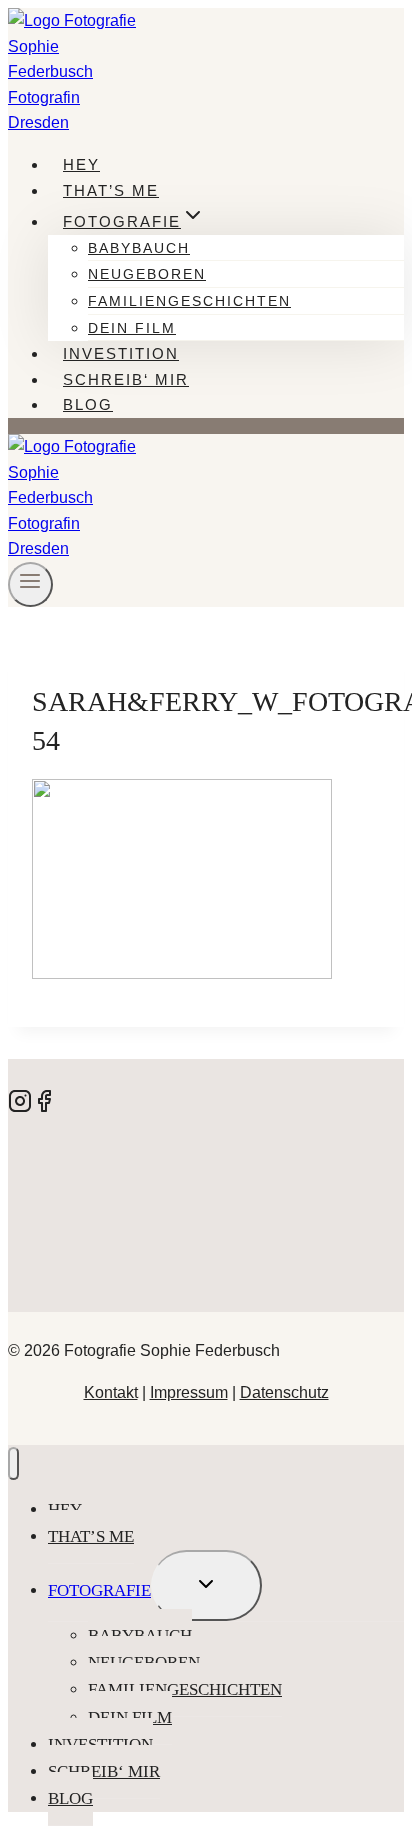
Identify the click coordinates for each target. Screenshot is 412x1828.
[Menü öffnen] (30, 584)
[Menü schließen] (13, 1463)
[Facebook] (44, 1107)
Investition (121, 353)
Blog (88, 404)
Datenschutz (284, 1392)
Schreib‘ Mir (126, 379)
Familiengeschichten (189, 301)
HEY (81, 164)
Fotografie (99, 1590)
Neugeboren (147, 274)
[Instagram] (20, 1107)
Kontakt (111, 1392)
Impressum (189, 1392)
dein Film (132, 328)
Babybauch (139, 248)
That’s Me (111, 190)
